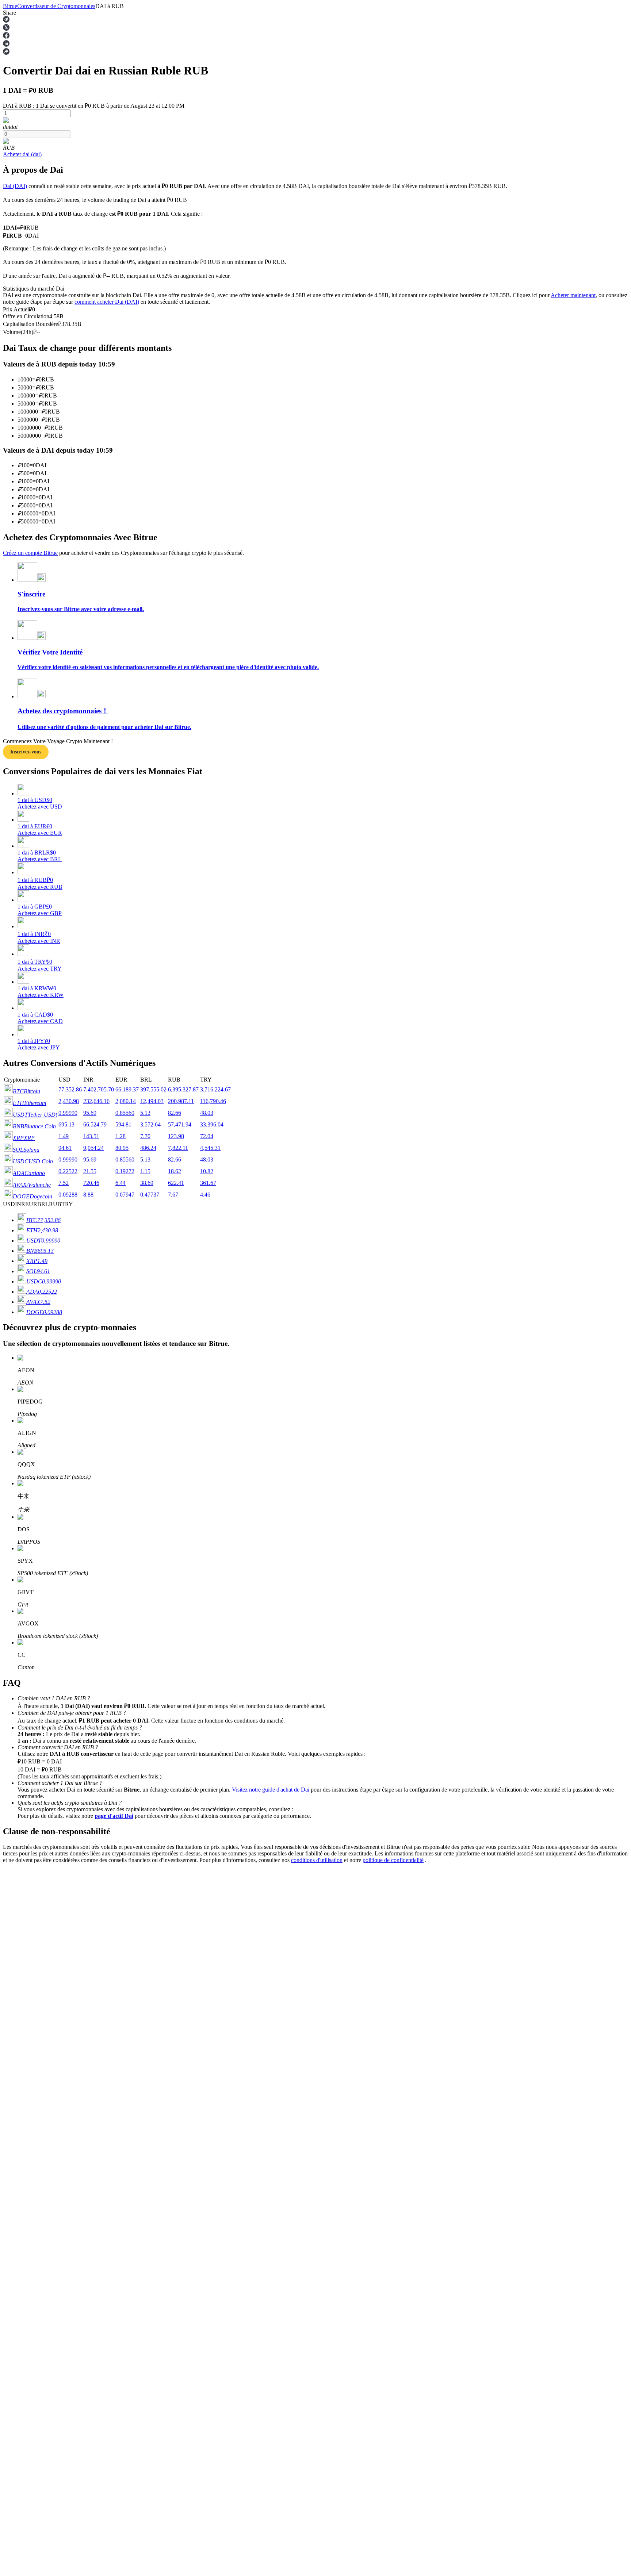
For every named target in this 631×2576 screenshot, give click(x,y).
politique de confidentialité (393, 1860)
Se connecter (18, 2074)
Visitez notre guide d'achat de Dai (271, 1790)
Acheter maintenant (573, 295)
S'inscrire (41, 2074)
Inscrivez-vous (26, 752)
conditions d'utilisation (317, 1860)
